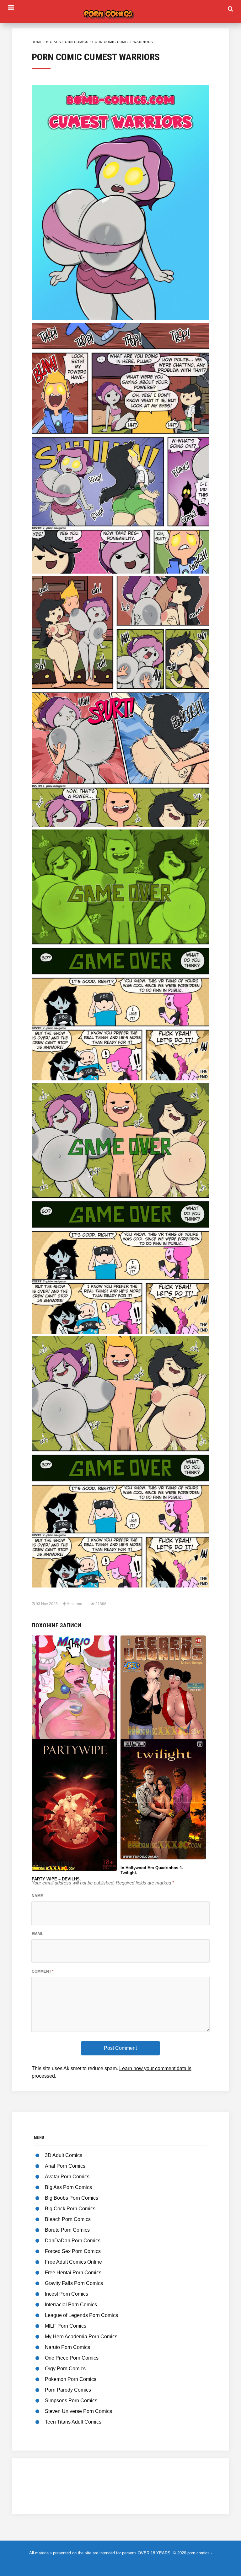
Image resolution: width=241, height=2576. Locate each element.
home (37, 42)
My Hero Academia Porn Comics (81, 2337)
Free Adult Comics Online (73, 2262)
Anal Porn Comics (65, 2166)
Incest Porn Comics (67, 2294)
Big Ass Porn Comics (67, 42)
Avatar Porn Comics (67, 2177)
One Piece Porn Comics (72, 2358)
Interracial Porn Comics (71, 2305)
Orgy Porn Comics (65, 2369)
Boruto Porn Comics (67, 2230)
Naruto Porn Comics (67, 2347)
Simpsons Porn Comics (71, 2401)
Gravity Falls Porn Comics (74, 2283)
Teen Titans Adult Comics (73, 2422)
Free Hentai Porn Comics (73, 2273)
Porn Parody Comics (68, 2390)
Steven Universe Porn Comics (78, 2411)
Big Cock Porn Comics (70, 2209)
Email (37, 1934)
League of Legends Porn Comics (81, 2315)
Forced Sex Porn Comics (73, 2251)
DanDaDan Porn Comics (73, 2241)
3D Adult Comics (64, 2155)
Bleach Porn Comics (68, 2219)
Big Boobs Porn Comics (72, 2198)
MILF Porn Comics (66, 2326)
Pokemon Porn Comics (71, 2379)
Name (37, 1896)
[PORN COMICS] (120, 13)
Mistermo (74, 1604)
